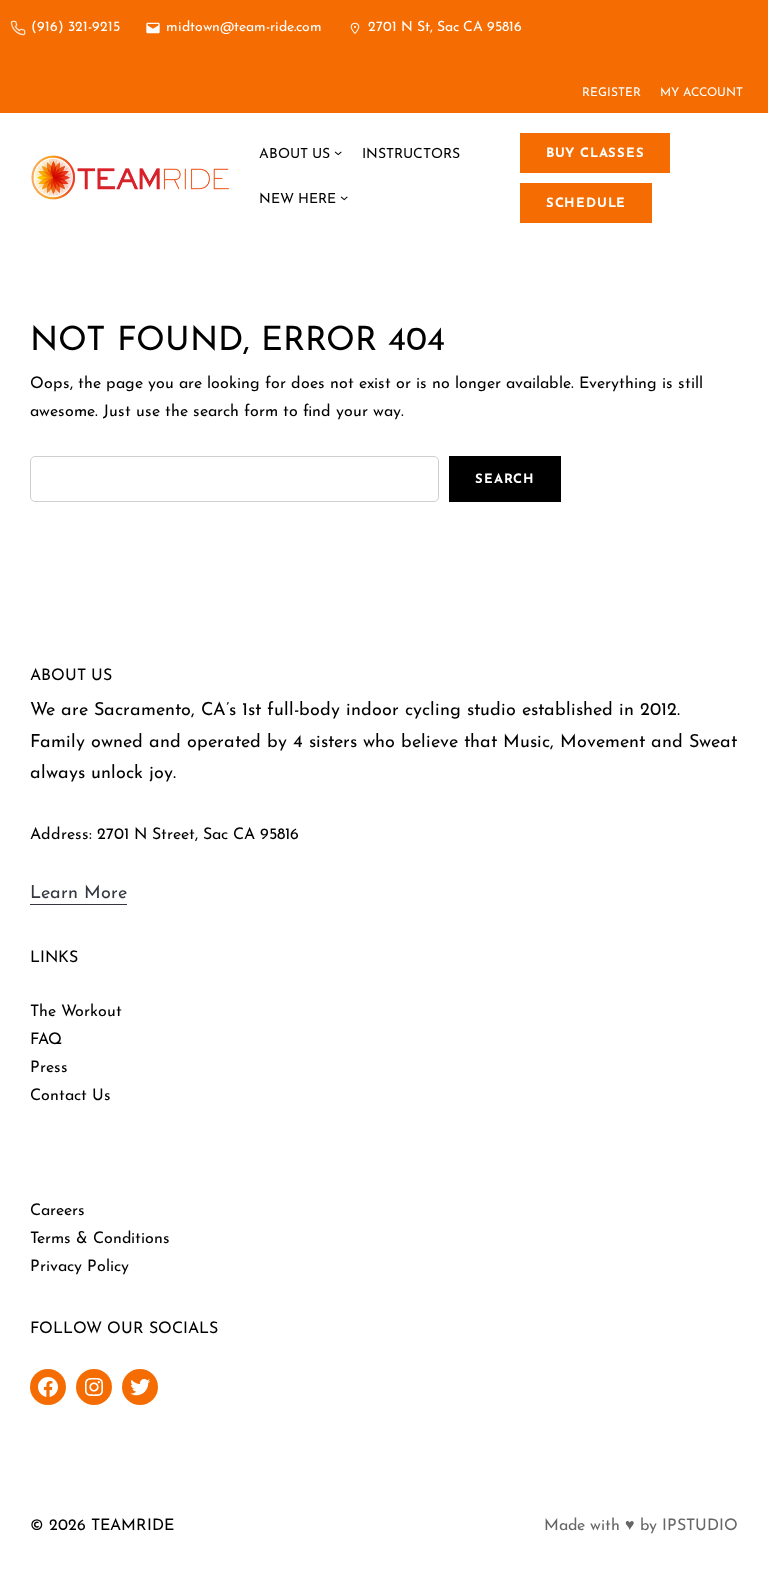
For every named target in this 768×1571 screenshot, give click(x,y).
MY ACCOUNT (701, 93)
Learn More (78, 894)
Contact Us (70, 1096)
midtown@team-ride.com (244, 27)
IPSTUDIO (700, 1526)
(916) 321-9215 (75, 27)
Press (49, 1068)
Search (505, 479)
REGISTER (611, 93)
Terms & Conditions (100, 1239)
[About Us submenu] (338, 155)
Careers (57, 1211)
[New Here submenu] (344, 200)
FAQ (46, 1040)
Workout (91, 1012)
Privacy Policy (79, 1267)
